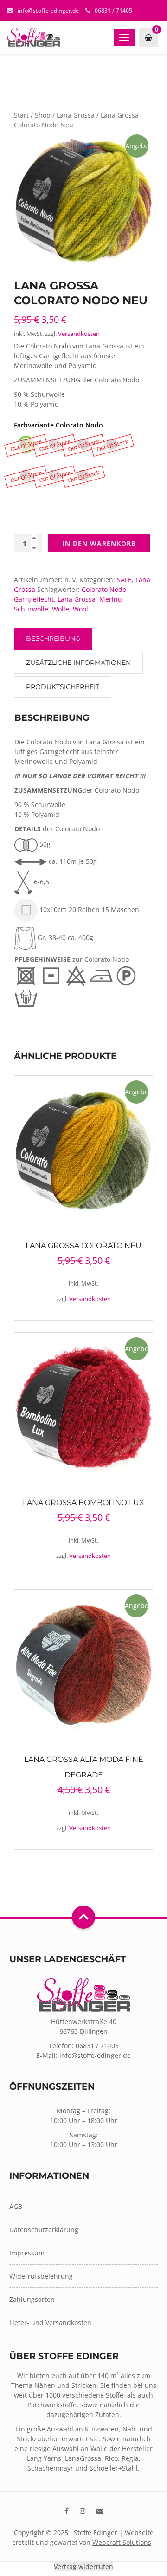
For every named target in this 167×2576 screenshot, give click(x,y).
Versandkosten (79, 334)
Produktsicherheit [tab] (63, 687)
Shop (43, 115)
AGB (16, 2206)
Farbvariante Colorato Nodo (58, 425)
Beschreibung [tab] (53, 638)
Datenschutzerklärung (44, 2230)
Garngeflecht (34, 599)
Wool (80, 609)
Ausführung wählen (84, 1150)
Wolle (61, 609)
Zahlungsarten (32, 2299)
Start (21, 115)
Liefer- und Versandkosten (50, 2323)
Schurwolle (31, 609)
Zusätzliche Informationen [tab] (78, 663)
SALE (124, 580)
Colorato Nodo (104, 589)
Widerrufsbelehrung (41, 2276)
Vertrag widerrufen (83, 2566)
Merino (110, 599)
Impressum (27, 2253)
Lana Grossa (76, 115)
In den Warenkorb (99, 543)
